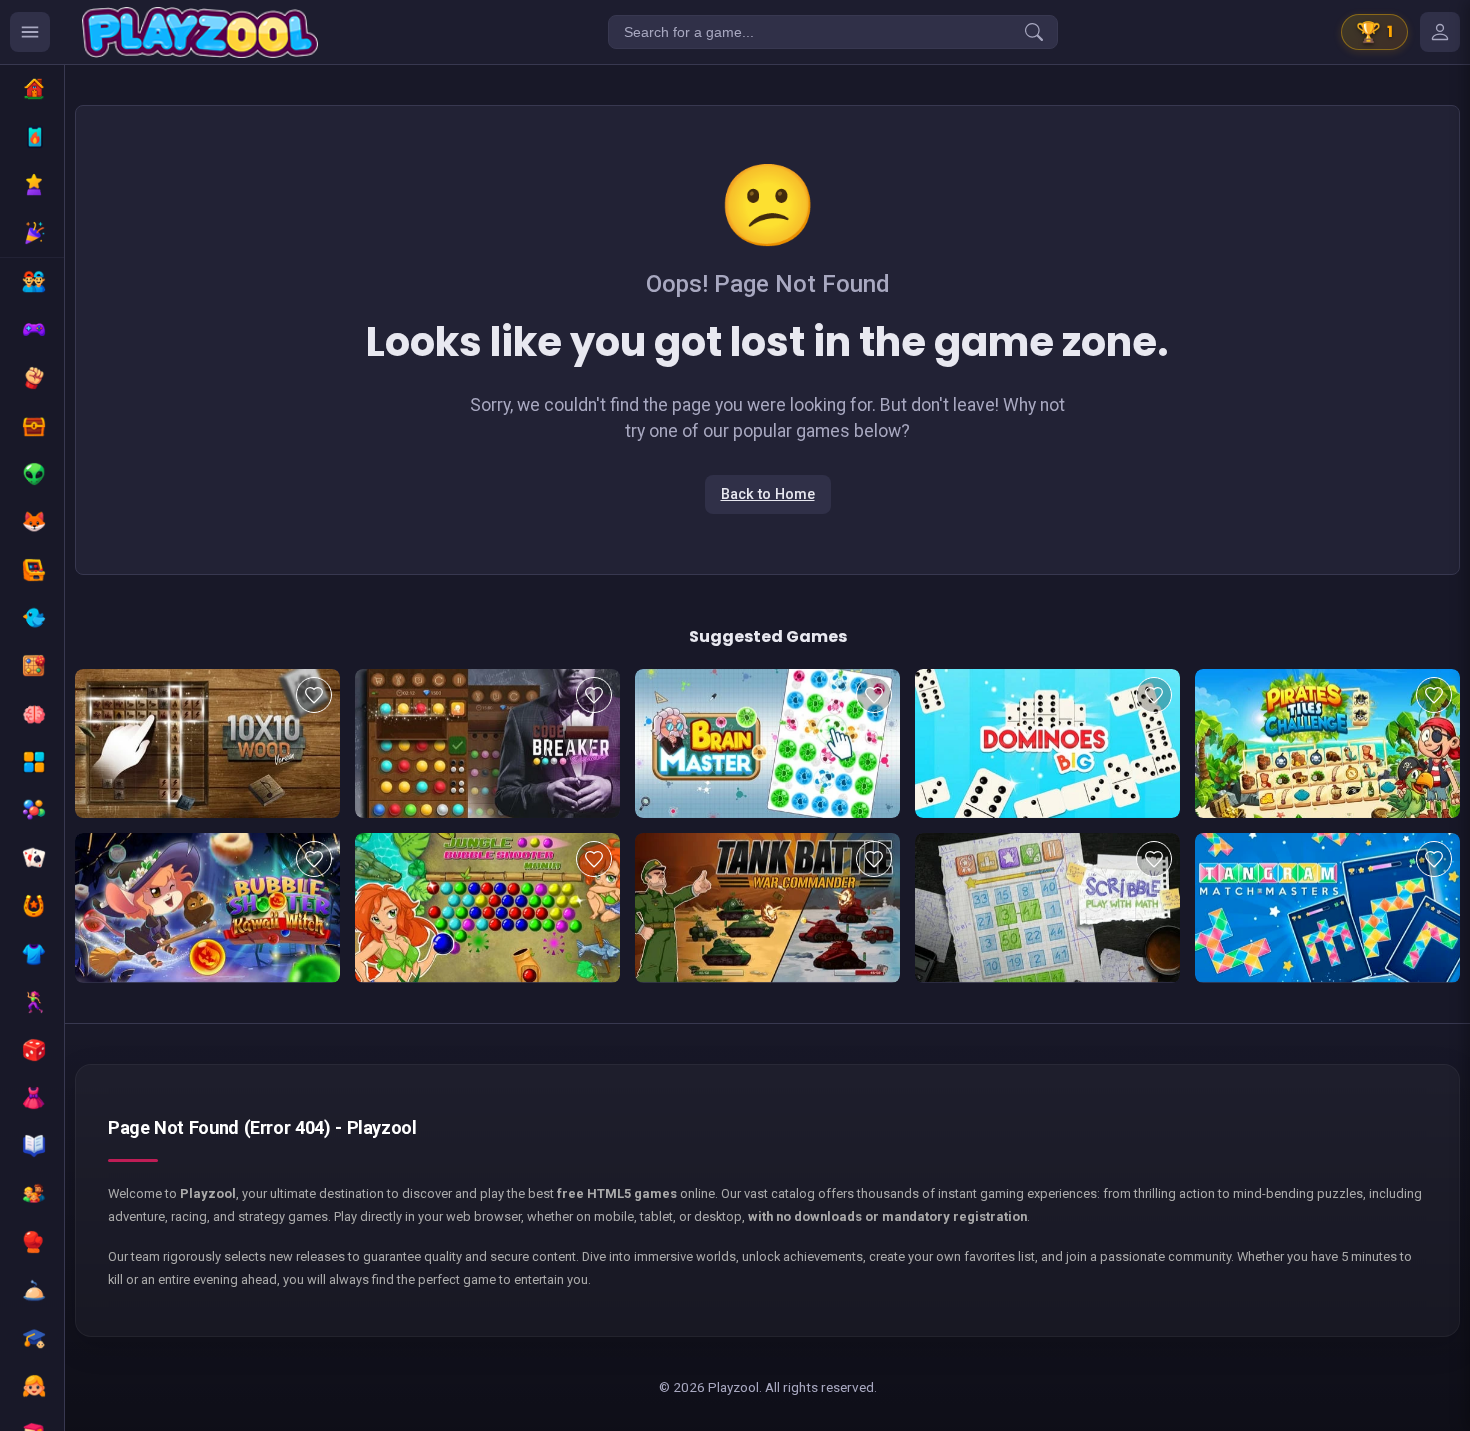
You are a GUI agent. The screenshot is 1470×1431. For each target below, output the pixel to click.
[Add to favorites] (314, 695)
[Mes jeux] (1440, 32)
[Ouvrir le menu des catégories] (30, 32)
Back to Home (768, 494)
